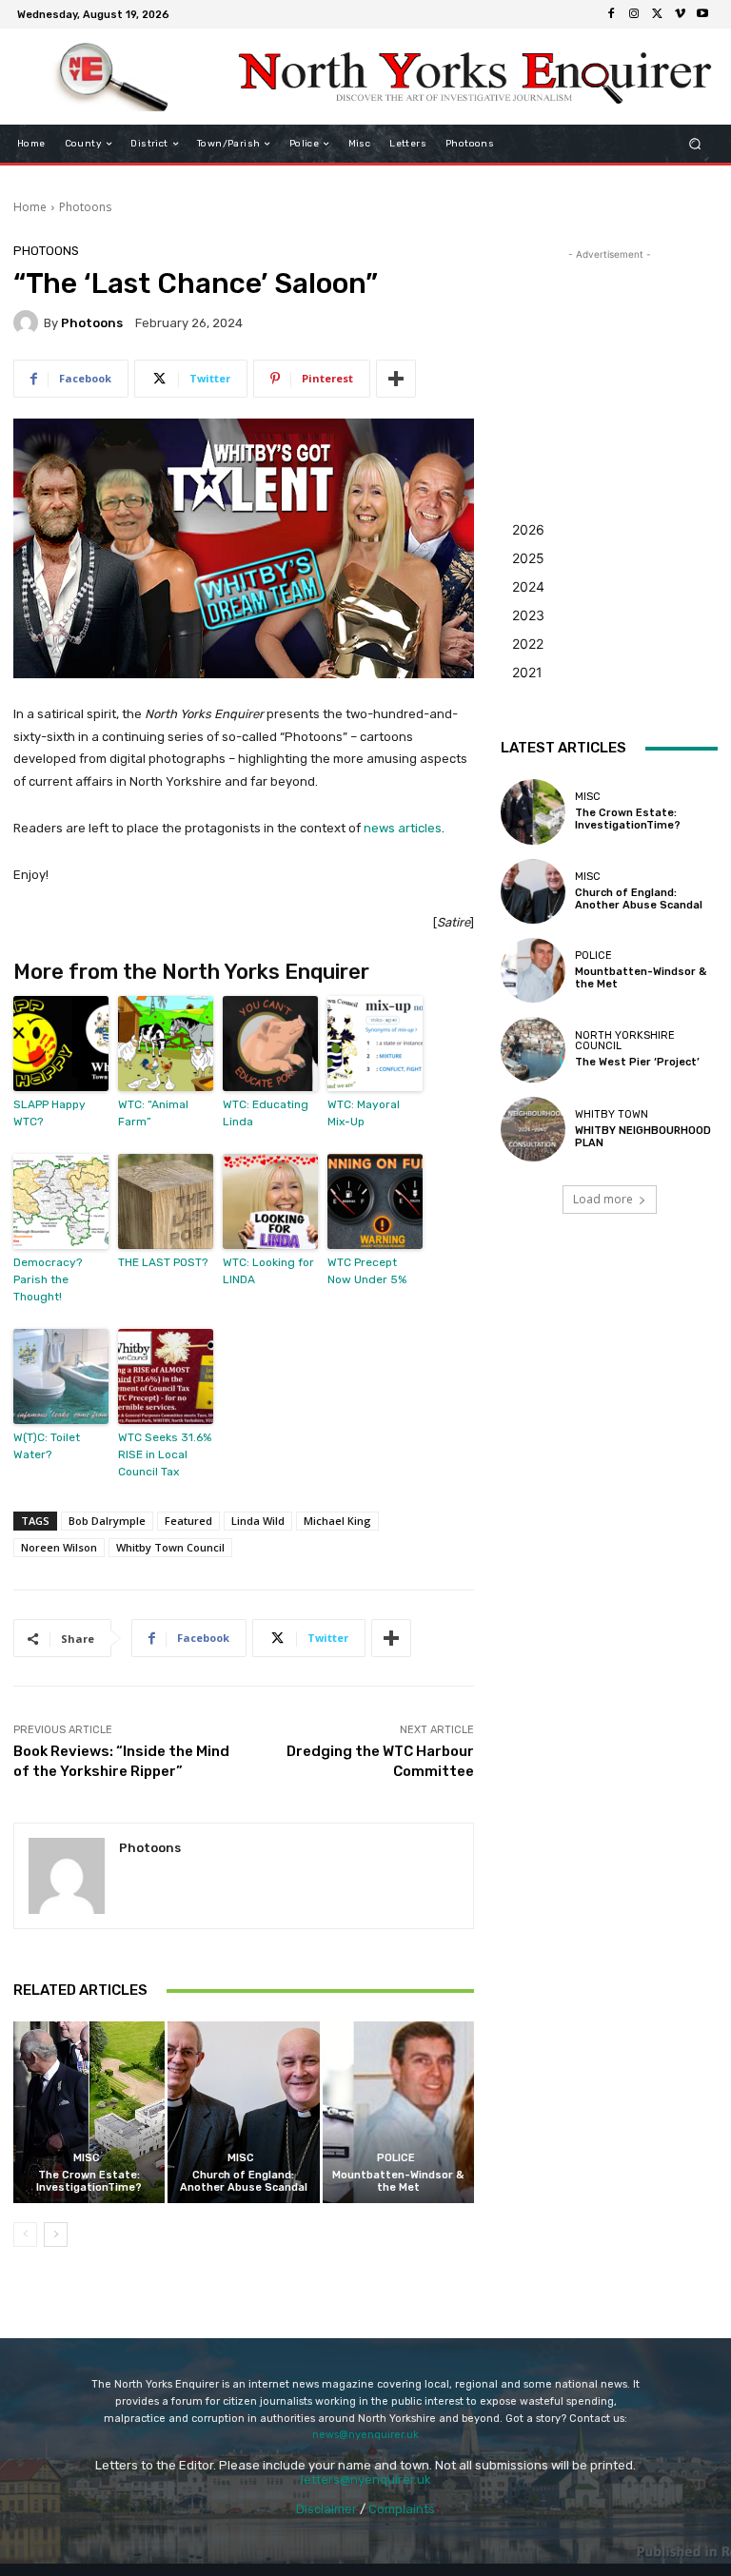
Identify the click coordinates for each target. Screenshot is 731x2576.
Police (396, 2158)
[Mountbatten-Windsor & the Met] (398, 2112)
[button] (695, 144)
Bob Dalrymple (107, 1521)
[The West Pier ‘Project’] (533, 1049)
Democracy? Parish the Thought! (48, 1279)
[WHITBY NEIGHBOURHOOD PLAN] (533, 1129)
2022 (528, 644)
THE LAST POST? (163, 1262)
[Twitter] (657, 14)
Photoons (85, 207)
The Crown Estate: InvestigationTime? (89, 2181)
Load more (603, 1199)
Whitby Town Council (170, 1547)
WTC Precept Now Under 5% (367, 1271)
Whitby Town (612, 1114)
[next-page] (56, 2234)
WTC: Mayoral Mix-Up (364, 1113)
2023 (528, 615)
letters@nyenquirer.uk (366, 2479)
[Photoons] (29, 322)
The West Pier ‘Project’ (637, 1062)
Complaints (402, 2509)
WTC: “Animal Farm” (153, 1113)
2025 (528, 558)
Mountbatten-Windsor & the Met (398, 2181)
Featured (188, 1521)
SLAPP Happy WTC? (49, 1113)
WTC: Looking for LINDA (268, 1271)
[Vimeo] (680, 14)
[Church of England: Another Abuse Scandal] (243, 2112)
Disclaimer (326, 2509)
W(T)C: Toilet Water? (47, 1446)
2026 (528, 529)
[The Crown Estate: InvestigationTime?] (89, 2112)
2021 (527, 672)
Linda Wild (258, 1521)
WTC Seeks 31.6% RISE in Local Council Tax (165, 1454)
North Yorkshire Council (625, 1041)
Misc (87, 2158)
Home (30, 207)
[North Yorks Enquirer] (112, 77)
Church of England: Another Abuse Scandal (244, 2181)
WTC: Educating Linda (266, 1113)
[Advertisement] (609, 360)
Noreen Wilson (59, 1547)
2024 (528, 586)
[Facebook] (611, 14)
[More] (396, 379)
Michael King (337, 1521)
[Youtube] (702, 14)
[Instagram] (634, 14)
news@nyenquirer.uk (365, 2435)
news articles (403, 828)
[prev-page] (25, 2234)
